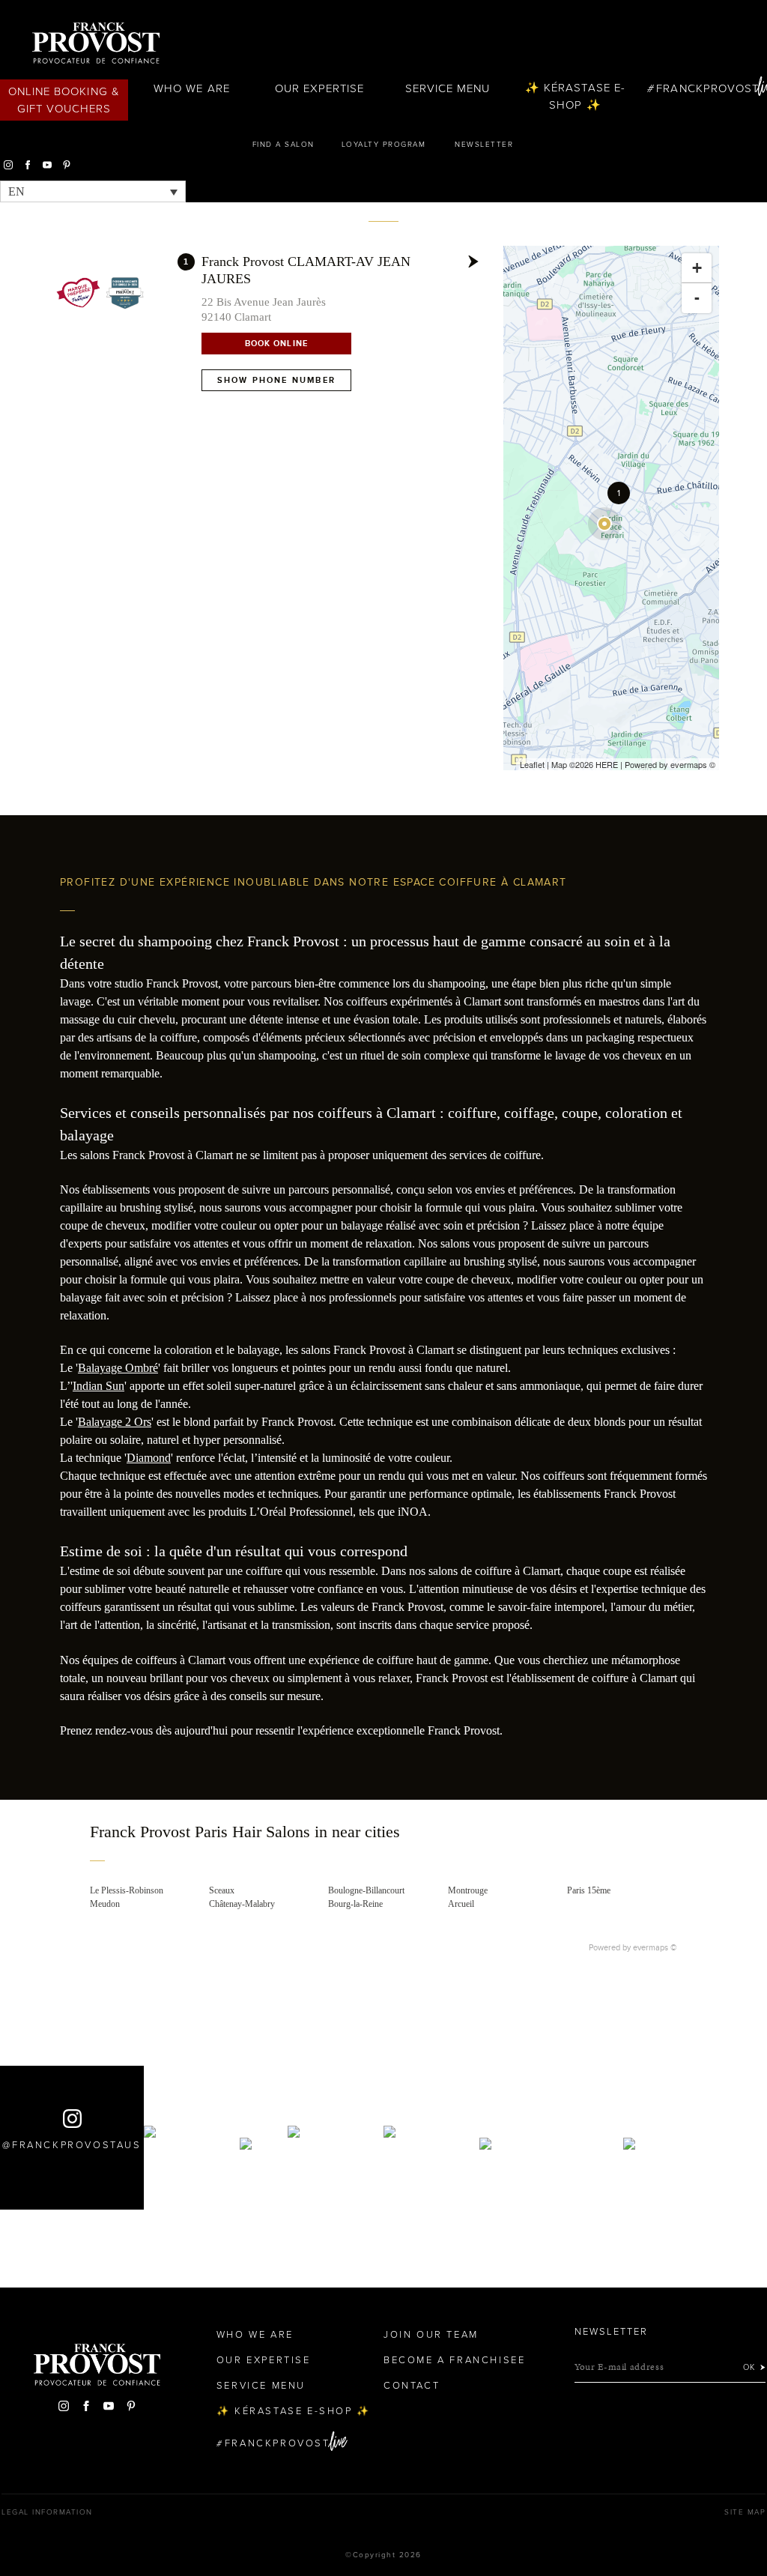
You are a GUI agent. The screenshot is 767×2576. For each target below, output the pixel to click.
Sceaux (222, 1890)
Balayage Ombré (118, 1368)
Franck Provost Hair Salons (96, 43)
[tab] (383, 1842)
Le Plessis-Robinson (127, 1890)
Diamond (149, 1458)
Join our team (431, 2335)
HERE (607, 764)
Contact (412, 2386)
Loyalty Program (384, 145)
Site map (745, 2512)
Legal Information (47, 2512)
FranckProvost (707, 88)
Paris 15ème (589, 1890)
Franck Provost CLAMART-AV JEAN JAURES (306, 270)
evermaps (689, 764)
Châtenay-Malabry (242, 1904)
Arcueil (461, 1904)
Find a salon (284, 145)
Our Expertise (320, 88)
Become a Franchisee (454, 2360)
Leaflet (532, 764)
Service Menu (448, 88)
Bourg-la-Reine (355, 1904)
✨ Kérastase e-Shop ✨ (575, 96)
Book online (276, 343)
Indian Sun (98, 1386)
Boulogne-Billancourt (366, 1890)
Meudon (105, 1904)
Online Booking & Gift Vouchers (64, 100)
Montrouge (468, 1890)
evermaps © (655, 1947)
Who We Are (192, 88)
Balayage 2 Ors (115, 1422)
